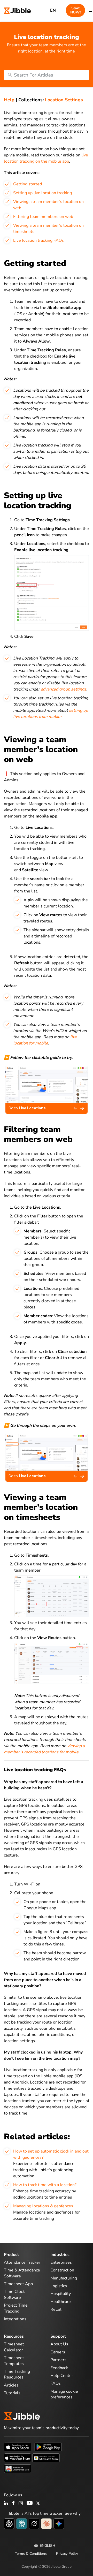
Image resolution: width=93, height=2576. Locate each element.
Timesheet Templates (14, 2361)
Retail (56, 2309)
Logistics (59, 2286)
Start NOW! (75, 10)
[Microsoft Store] (46, 2458)
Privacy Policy (67, 2554)
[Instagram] (21, 2504)
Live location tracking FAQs (38, 240)
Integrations (15, 2319)
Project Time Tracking (16, 2308)
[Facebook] (13, 2504)
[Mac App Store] (18, 2458)
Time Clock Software (14, 2294)
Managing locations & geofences (43, 2206)
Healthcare (61, 2302)
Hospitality (61, 2294)
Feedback (59, 2368)
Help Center (62, 2376)
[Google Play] (48, 2447)
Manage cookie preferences (64, 2394)
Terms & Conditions (31, 2554)
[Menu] (90, 10)
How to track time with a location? (45, 2185)
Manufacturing (64, 2278)
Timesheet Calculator (14, 2347)
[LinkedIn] (6, 2504)
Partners (58, 2360)
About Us (59, 2344)
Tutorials (12, 2393)
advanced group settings (64, 689)
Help (9, 100)
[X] (38, 2504)
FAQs (56, 2383)
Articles (11, 2385)
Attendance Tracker (22, 2262)
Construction (62, 2270)
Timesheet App (18, 2284)
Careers (58, 2352)
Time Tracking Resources (17, 2374)
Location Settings (64, 100)
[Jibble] (17, 10)
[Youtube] (30, 2504)
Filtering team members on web (43, 217)
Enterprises (61, 2262)
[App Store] (18, 2447)
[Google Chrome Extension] (18, 2468)
